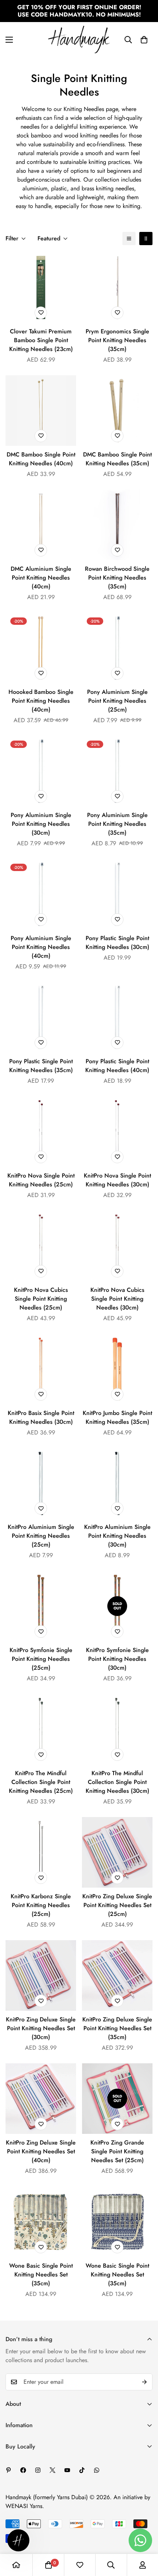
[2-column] (146, 239)
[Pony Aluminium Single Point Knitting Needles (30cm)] (41, 771)
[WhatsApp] (97, 2470)
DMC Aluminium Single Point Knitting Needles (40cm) (41, 578)
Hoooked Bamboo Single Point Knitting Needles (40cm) (41, 701)
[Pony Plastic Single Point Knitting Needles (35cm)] (41, 1017)
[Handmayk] (79, 40)
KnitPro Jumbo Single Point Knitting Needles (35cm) (117, 1417)
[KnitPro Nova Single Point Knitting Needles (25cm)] (41, 1132)
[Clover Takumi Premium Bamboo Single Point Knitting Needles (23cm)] (41, 287)
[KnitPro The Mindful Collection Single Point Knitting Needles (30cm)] (117, 1729)
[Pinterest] (8, 2470)
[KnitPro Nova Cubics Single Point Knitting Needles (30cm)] (117, 1246)
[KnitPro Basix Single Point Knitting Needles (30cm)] (41, 1369)
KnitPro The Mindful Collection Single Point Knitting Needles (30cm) (117, 1782)
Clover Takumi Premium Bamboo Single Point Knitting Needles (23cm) (41, 340)
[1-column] (129, 239)
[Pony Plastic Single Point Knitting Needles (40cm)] (117, 1017)
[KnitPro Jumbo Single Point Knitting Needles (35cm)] (117, 1369)
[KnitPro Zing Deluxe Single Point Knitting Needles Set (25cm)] (117, 1852)
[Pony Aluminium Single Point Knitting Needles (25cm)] (117, 648)
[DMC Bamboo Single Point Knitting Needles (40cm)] (41, 411)
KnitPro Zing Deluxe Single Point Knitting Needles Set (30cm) (41, 2028)
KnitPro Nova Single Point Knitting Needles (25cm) (41, 1180)
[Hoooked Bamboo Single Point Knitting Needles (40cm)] (41, 648)
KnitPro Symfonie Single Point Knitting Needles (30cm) (117, 1659)
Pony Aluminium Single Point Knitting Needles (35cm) (117, 824)
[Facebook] (23, 2470)
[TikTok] (82, 2470)
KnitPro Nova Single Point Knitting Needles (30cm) (117, 1180)
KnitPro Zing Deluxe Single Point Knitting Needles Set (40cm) (41, 2151)
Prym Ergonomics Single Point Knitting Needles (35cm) (117, 340)
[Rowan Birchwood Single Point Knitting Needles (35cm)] (117, 525)
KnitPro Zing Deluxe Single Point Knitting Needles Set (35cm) (117, 2028)
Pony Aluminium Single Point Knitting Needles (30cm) (41, 824)
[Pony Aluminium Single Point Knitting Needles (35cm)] (117, 771)
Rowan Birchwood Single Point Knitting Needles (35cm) (117, 578)
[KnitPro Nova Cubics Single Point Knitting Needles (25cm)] (41, 1246)
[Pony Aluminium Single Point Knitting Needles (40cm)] (41, 894)
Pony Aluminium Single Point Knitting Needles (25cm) (117, 701)
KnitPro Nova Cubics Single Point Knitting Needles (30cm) (117, 1299)
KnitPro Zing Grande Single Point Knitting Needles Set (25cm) (117, 2151)
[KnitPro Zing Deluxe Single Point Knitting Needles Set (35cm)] (117, 1975)
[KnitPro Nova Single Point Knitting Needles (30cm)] (117, 1132)
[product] (16, 2565)
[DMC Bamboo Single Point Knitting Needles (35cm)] (117, 411)
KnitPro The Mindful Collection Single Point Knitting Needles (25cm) (41, 1782)
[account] (143, 2565)
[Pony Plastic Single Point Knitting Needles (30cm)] (117, 894)
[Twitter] (53, 2470)
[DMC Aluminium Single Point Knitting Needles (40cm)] (41, 525)
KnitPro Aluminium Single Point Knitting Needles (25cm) (41, 1536)
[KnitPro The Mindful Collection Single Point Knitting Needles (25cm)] (41, 1729)
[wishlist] (80, 2565)
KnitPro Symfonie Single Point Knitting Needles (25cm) (41, 1659)
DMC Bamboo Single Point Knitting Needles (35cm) (117, 459)
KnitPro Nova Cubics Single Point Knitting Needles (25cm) (41, 1299)
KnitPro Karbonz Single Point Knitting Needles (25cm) (41, 1905)
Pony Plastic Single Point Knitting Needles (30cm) (117, 943)
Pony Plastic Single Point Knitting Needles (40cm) (117, 1066)
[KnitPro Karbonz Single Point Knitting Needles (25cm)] (41, 1852)
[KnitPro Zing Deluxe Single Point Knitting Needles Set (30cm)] (41, 1975)
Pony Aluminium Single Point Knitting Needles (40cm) (41, 947)
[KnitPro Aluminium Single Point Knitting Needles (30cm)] (117, 1483)
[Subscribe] (144, 2382)
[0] (144, 40)
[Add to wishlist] (41, 313)
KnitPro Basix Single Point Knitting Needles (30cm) (41, 1417)
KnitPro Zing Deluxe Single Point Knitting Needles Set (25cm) (117, 1905)
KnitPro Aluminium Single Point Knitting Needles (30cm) (117, 1536)
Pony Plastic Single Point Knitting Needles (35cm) (41, 1066)
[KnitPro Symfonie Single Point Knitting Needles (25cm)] (41, 1606)
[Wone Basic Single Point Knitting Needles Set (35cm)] (41, 2222)
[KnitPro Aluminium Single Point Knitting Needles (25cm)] (41, 1483)
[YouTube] (67, 2470)
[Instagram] (38, 2470)
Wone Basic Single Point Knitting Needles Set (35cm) (41, 2274)
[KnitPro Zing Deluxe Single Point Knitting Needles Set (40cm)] (41, 2099)
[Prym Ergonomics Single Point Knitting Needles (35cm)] (117, 287)
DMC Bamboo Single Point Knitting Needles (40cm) (41, 459)
